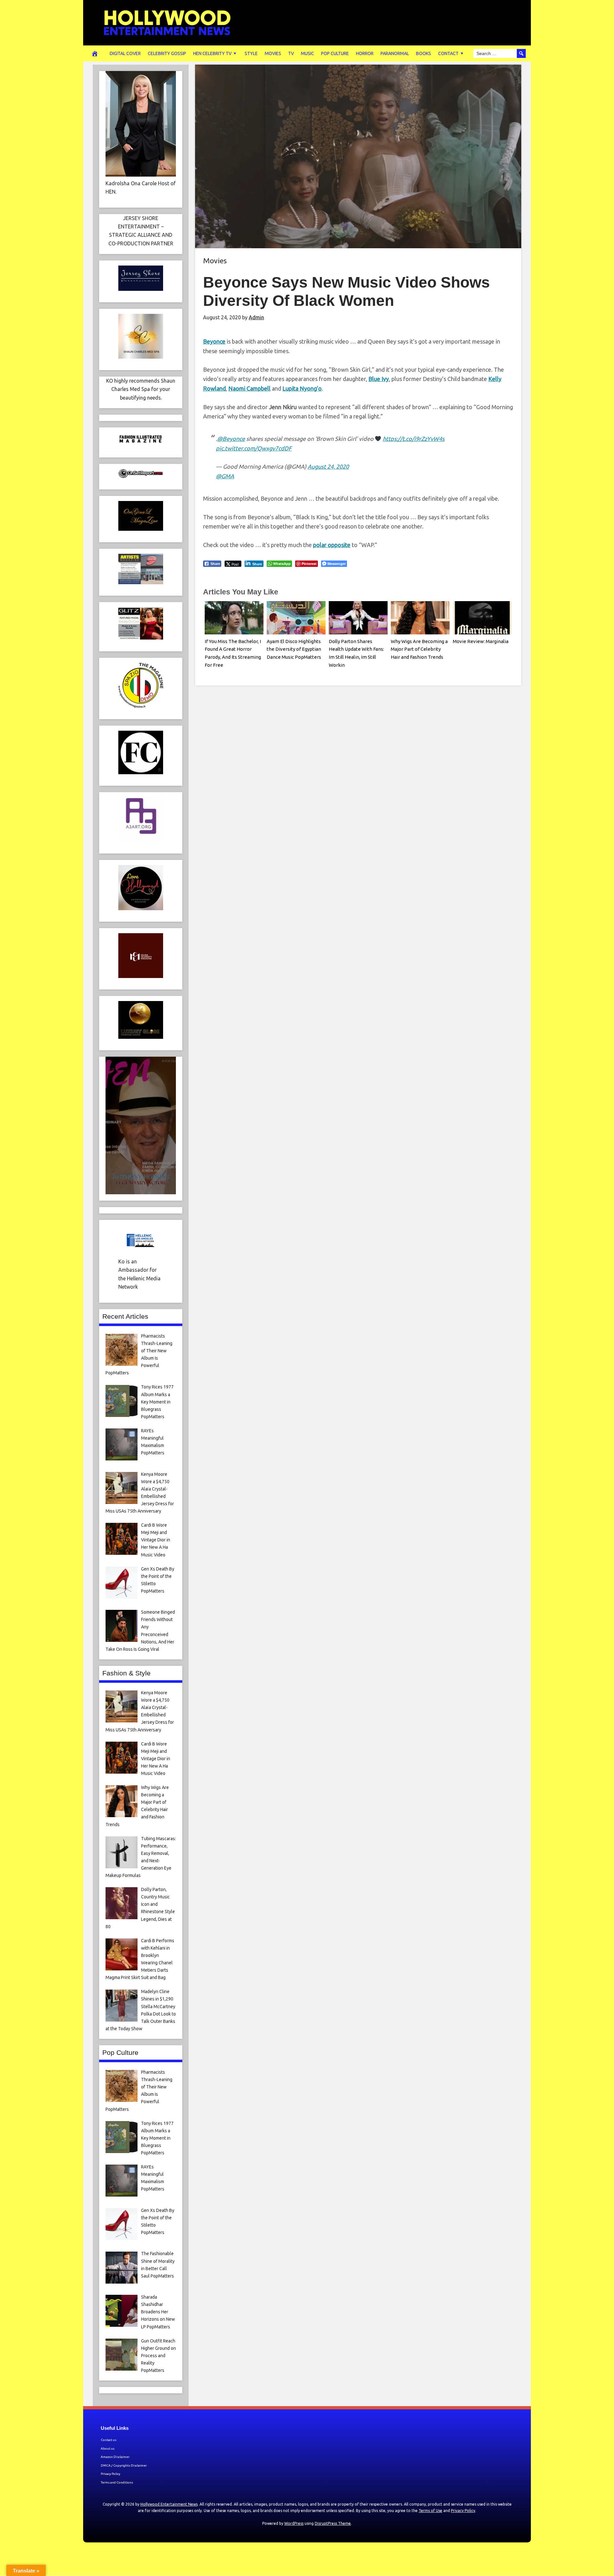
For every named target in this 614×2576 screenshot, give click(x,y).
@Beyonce (231, 439)
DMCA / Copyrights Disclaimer (124, 2465)
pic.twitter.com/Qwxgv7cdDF (254, 448)
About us (108, 2449)
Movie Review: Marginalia (481, 641)
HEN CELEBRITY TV (212, 53)
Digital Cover (125, 53)
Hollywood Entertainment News (169, 2504)
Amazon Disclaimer (115, 2457)
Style (251, 53)
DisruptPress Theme (333, 2523)
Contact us (109, 2440)
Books (424, 53)
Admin (256, 317)
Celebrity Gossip (167, 53)
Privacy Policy (110, 2474)
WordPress (294, 2523)
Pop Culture (335, 53)
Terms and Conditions (117, 2482)
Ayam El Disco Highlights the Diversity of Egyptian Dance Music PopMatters (294, 649)
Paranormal (395, 53)
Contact (448, 53)
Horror (365, 53)
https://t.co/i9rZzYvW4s (414, 439)
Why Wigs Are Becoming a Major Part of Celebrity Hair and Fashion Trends (419, 649)
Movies (273, 53)
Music (307, 53)
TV (291, 53)
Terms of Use (430, 2511)
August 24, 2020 (328, 466)
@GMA (225, 476)
